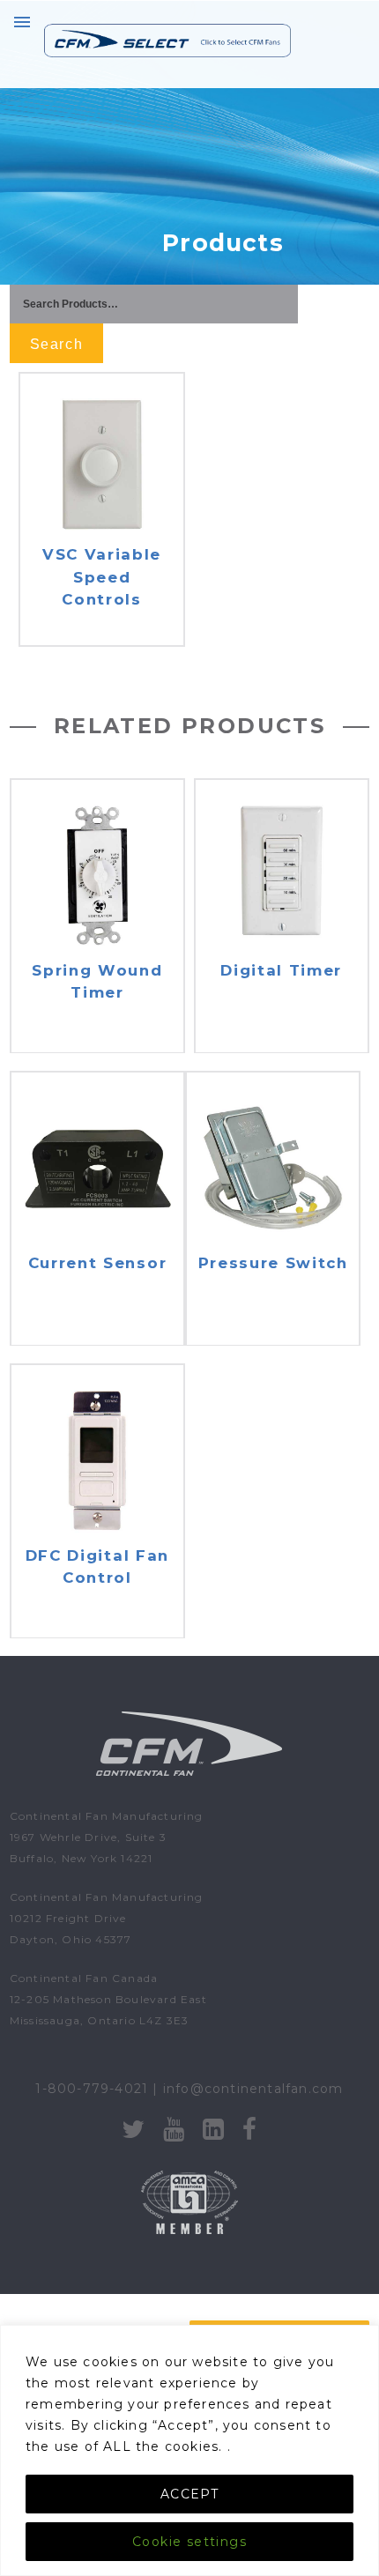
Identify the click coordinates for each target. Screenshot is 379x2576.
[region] (189, 2450)
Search (56, 344)
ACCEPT (189, 2494)
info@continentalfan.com (253, 2089)
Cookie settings (189, 2542)
